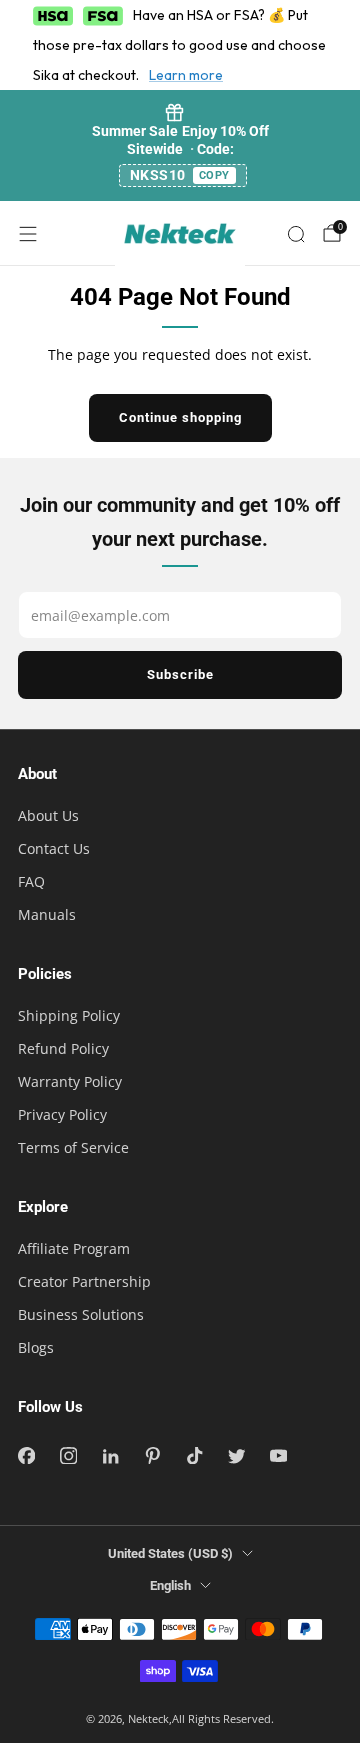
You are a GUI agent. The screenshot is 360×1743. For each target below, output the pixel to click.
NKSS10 (180, 175)
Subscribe (180, 674)
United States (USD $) (170, 1553)
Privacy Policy (62, 1114)
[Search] (296, 234)
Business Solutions (81, 1314)
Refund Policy (63, 1048)
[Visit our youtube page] (278, 1456)
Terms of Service (73, 1147)
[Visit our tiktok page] (194, 1456)
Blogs (36, 1347)
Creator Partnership (84, 1281)
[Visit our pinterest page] (152, 1456)
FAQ (31, 881)
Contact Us (54, 848)
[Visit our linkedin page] (110, 1456)
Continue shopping (180, 417)
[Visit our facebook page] (26, 1456)
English (170, 1585)
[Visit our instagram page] (68, 1456)
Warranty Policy (70, 1081)
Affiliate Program (74, 1248)
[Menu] (28, 234)
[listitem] (180, 145)
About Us (48, 815)
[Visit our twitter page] (236, 1456)
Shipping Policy (69, 1015)
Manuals (47, 914)
